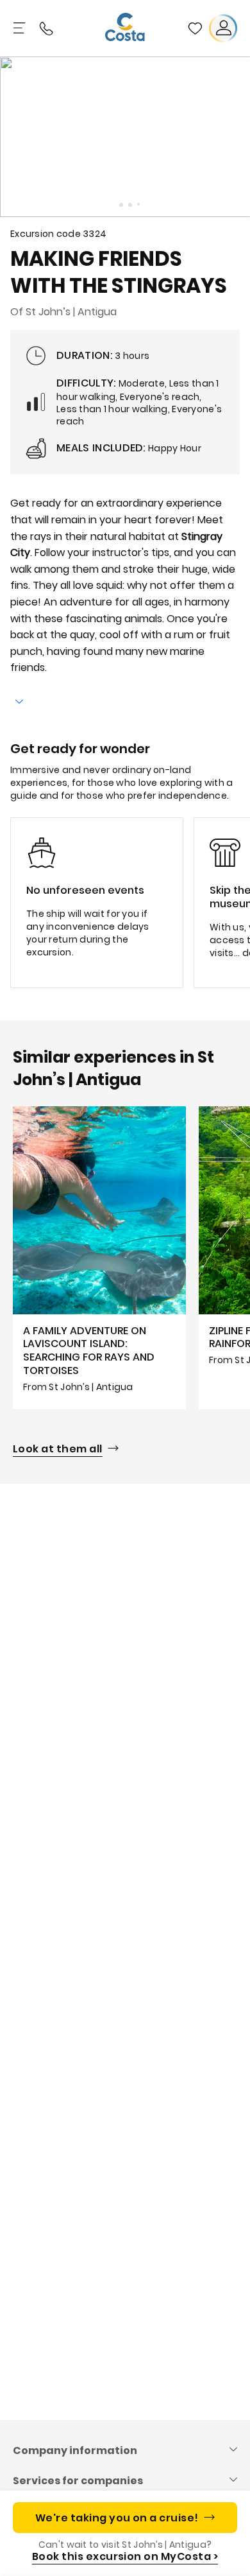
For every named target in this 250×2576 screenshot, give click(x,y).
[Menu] (21, 28)
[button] (195, 28)
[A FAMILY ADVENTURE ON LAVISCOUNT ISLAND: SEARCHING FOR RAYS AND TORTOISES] (99, 1258)
